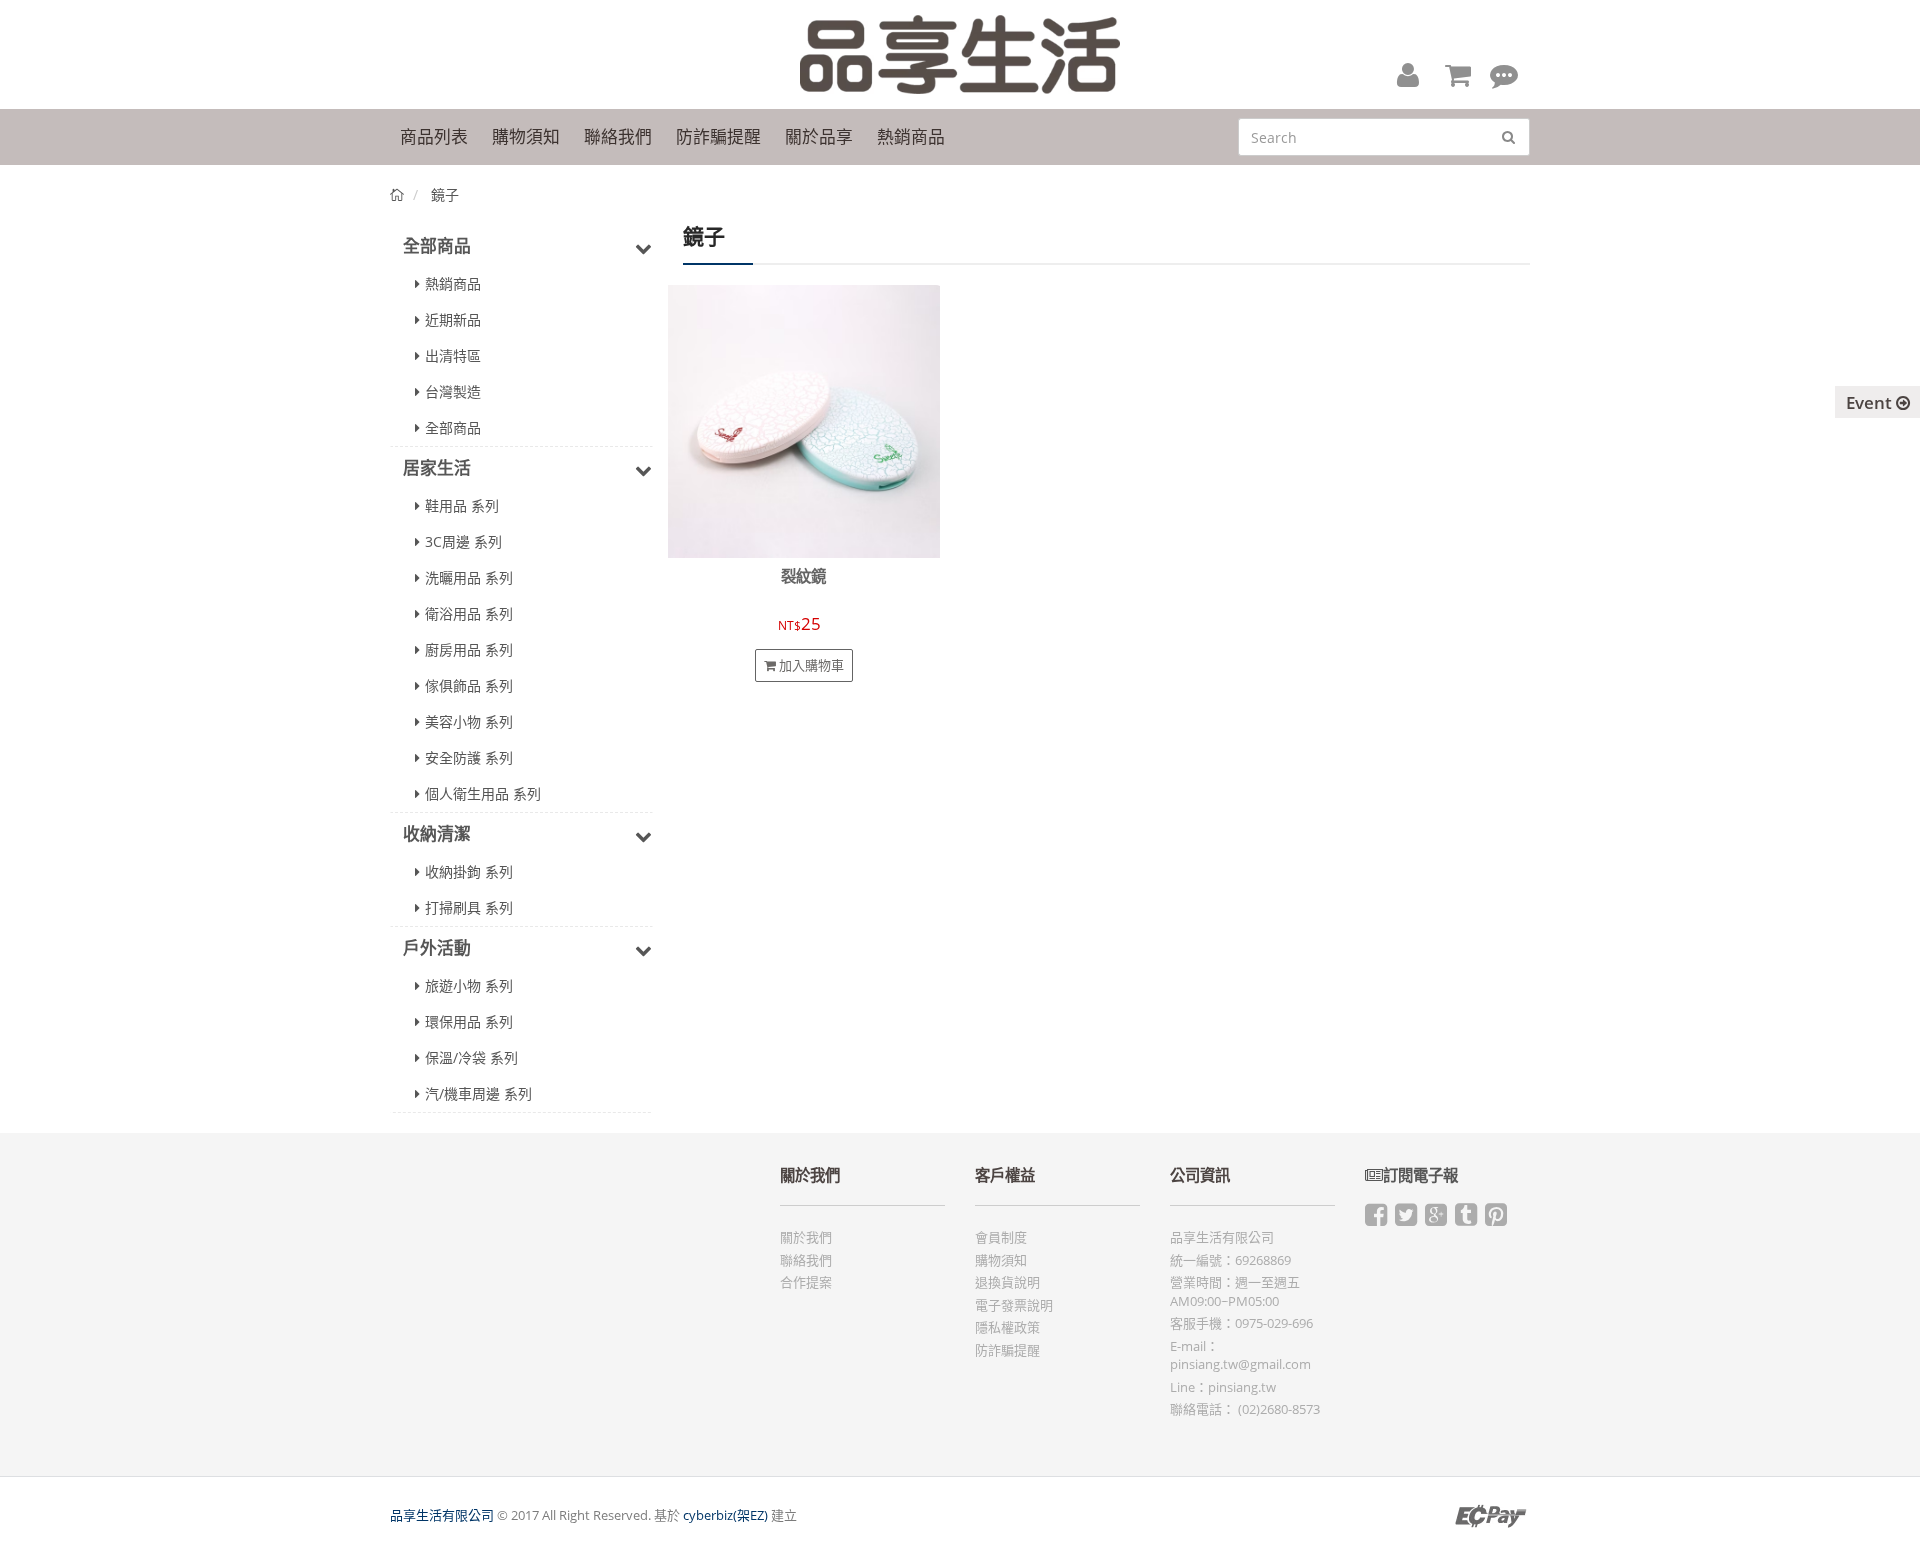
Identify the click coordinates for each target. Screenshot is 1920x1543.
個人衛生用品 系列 (483, 793)
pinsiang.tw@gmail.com (1240, 1364)
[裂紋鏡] (804, 421)
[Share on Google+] (1436, 1219)
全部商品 (437, 245)
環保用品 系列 (469, 1021)
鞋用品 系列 (462, 505)
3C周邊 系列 (463, 541)
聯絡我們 (806, 1260)
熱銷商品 (453, 283)
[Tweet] (1406, 1219)
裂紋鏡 (803, 576)
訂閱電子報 (1420, 1175)
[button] (1408, 74)
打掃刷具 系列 (469, 907)
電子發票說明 (1014, 1305)
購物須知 (1001, 1260)
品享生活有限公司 (442, 1515)
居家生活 (437, 467)
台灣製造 (453, 391)
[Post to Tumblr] (1466, 1219)
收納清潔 (437, 833)
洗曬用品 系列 (469, 577)
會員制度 (1001, 1237)
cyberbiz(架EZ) (725, 1515)
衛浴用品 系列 (469, 613)
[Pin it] (1496, 1219)
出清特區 (453, 355)
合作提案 (806, 1282)
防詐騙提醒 (1007, 1350)
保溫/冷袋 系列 (471, 1057)
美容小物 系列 (469, 721)
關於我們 (806, 1237)
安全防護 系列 (469, 757)
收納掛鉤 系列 (469, 871)
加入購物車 (810, 665)
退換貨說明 (1007, 1282)
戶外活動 (437, 947)
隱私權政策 (1007, 1327)
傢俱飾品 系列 (469, 685)
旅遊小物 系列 (469, 985)
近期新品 (453, 319)
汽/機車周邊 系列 (478, 1093)
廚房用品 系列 (469, 649)
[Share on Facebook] (1376, 1219)
